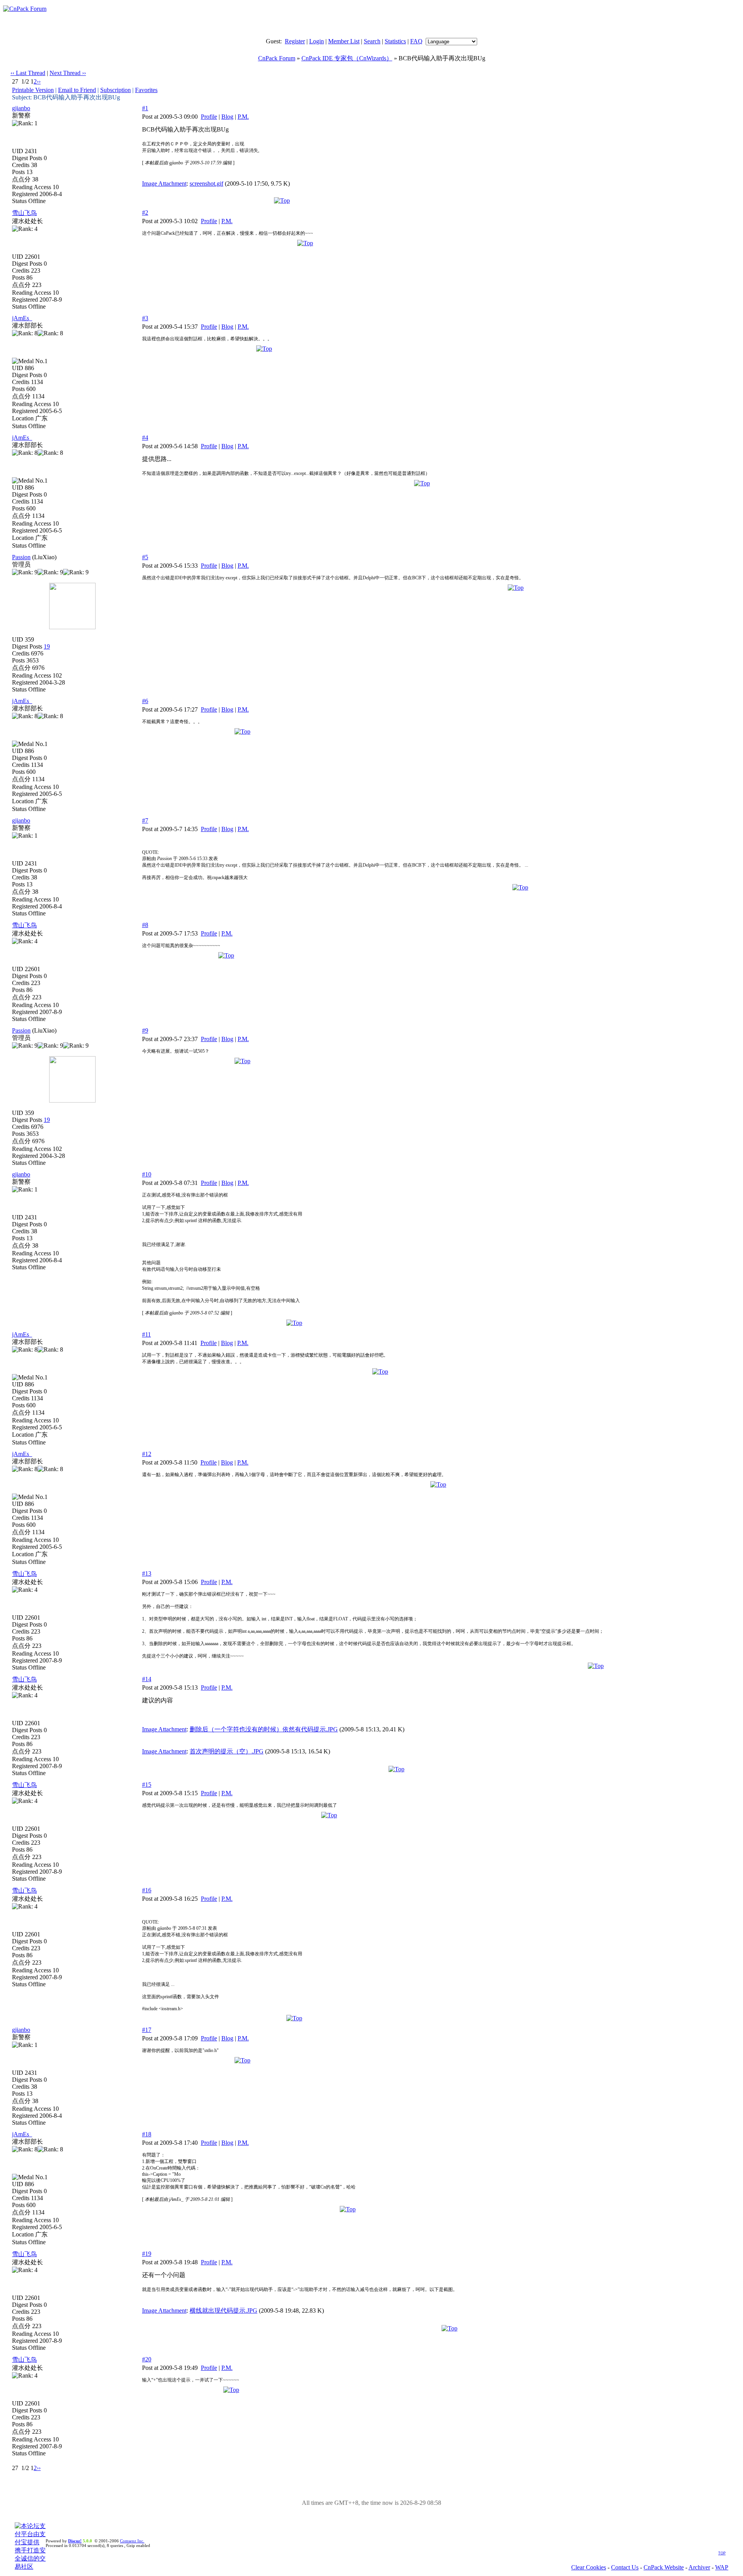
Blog (227, 117)
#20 (147, 2359)
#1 (145, 108)
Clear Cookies (589, 2567)
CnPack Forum (277, 58)
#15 (147, 1785)
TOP (722, 2553)
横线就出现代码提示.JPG (223, 2311)
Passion (21, 557)
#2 (145, 213)
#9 (145, 1030)
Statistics (395, 41)
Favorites (146, 90)
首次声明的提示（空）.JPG (227, 1751)
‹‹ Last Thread (28, 73)
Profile (209, 117)
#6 (145, 701)
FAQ (416, 41)
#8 (145, 925)
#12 (147, 1454)
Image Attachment (164, 184)
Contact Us (625, 2567)
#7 (145, 820)
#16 (147, 1890)
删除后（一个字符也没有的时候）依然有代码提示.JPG (264, 1729)
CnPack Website (664, 2567)
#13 (147, 1573)
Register (295, 41)
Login (317, 41)
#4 (145, 438)
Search (372, 41)
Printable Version (33, 90)
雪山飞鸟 (24, 213)
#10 (147, 1174)
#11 (146, 1334)
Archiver (699, 2567)
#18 (147, 2134)
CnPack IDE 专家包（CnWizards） (347, 58)
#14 (147, 1679)
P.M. (243, 117)
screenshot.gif (206, 184)
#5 (145, 557)
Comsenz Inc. (132, 2541)
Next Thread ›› (68, 73)
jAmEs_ (22, 318)
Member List (344, 41)
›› (39, 81)
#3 (145, 318)
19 (47, 646)
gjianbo (21, 108)
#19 (147, 2254)
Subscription (116, 90)
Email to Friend (77, 90)
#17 (147, 2030)
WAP (722, 2567)
